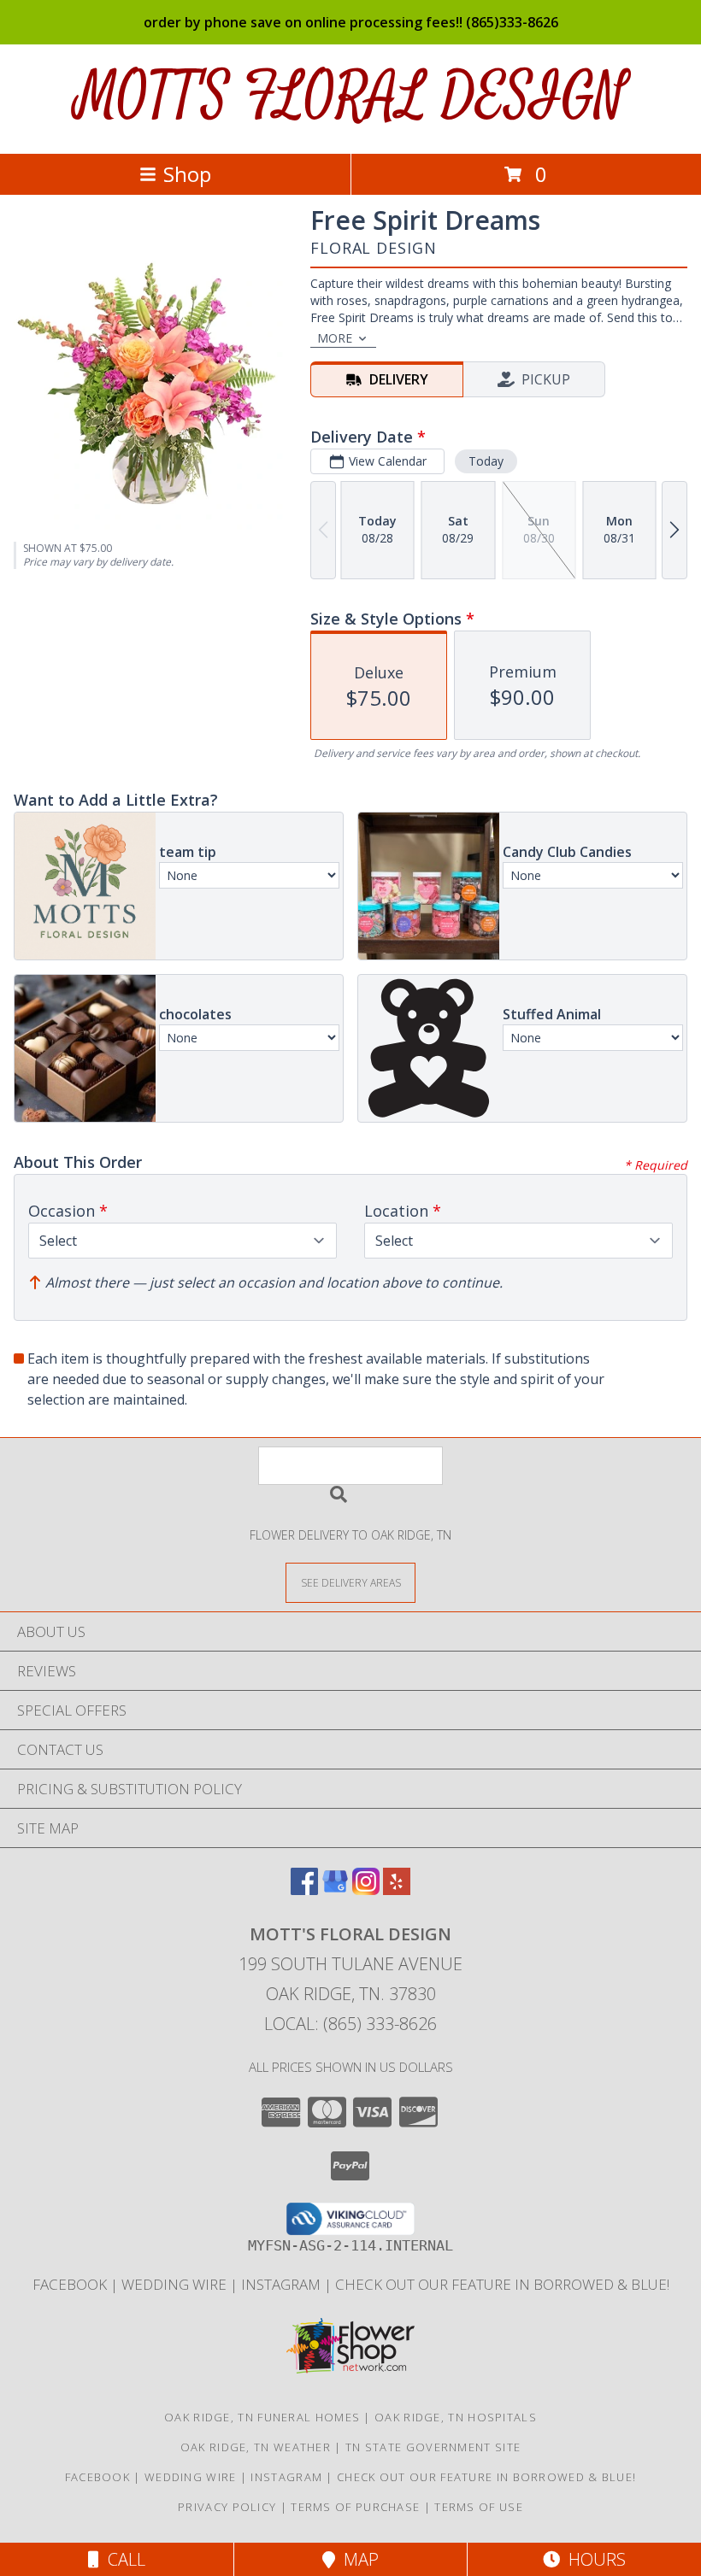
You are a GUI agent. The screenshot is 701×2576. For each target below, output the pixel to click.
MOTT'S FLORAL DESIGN (351, 97)
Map (357, 2559)
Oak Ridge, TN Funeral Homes (262, 2417)
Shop (187, 174)
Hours (593, 2559)
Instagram (283, 2284)
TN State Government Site (433, 2447)
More (335, 338)
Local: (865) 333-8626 (350, 2024)
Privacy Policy (227, 2507)
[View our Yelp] (397, 1889)
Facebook (71, 2284)
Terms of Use (479, 2507)
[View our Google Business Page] (335, 1889)
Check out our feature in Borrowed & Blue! (502, 2284)
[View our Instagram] (366, 1889)
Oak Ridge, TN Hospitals (456, 2417)
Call (122, 2559)
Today (486, 461)
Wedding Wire (176, 2284)
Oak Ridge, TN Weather (256, 2447)
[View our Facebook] (304, 1889)
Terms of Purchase (355, 2507)
